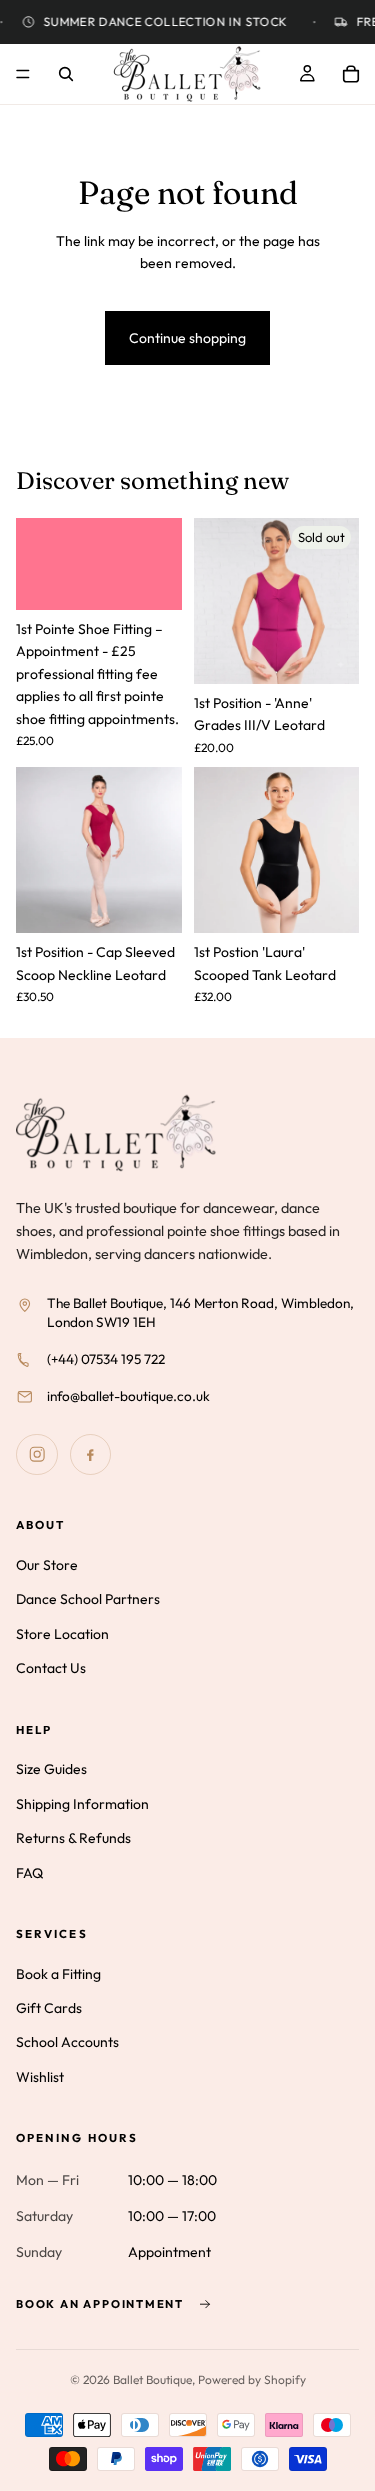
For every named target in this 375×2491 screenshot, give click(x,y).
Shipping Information (82, 1804)
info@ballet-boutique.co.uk (128, 1395)
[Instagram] (37, 1455)
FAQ (29, 1872)
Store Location (62, 1634)
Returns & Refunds (73, 1838)
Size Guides (51, 1769)
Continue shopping (187, 338)
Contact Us (51, 1668)
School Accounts (67, 2042)
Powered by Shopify (252, 2379)
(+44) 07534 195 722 (106, 1359)
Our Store (47, 1565)
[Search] (66, 74)
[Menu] (23, 74)
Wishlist (40, 2077)
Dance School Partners (88, 1599)
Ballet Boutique (152, 2379)
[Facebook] (91, 1455)
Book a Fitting (58, 1973)
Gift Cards (49, 2008)
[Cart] (351, 74)
